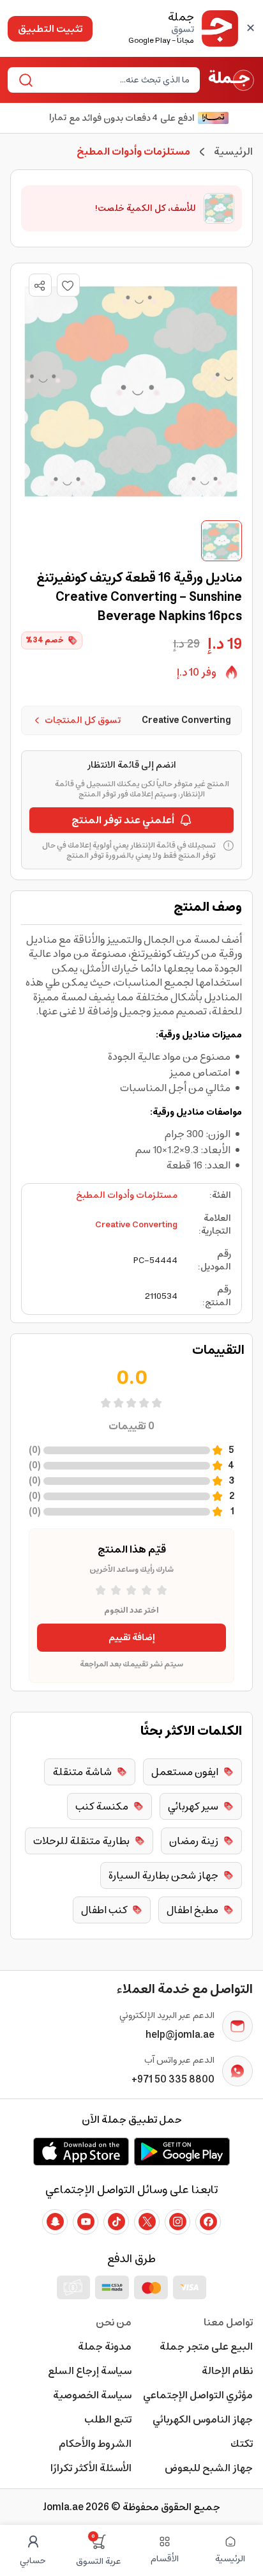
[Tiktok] (116, 2222)
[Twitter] (147, 2222)
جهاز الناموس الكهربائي (203, 2419)
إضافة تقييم (132, 1638)
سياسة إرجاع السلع (90, 2371)
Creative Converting (136, 1225)
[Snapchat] (55, 2222)
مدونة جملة (105, 2347)
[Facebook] (208, 2222)
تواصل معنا (228, 2322)
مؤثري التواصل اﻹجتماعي (198, 2395)
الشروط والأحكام (95, 2444)
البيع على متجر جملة (206, 2347)
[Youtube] (86, 2222)
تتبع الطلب (108, 2419)
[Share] (40, 286)
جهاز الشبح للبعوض (209, 2468)
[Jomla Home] (231, 80)
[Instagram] (177, 2222)
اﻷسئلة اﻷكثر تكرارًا (91, 2468)
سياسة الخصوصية (92, 2395)
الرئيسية (233, 151)
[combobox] (114, 80)
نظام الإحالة (227, 2371)
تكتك (242, 2444)
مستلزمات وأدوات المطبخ (127, 1195)
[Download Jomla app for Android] (182, 2152)
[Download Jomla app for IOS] (81, 2152)
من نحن (114, 2322)
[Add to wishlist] (68, 285)
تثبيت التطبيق (50, 29)
